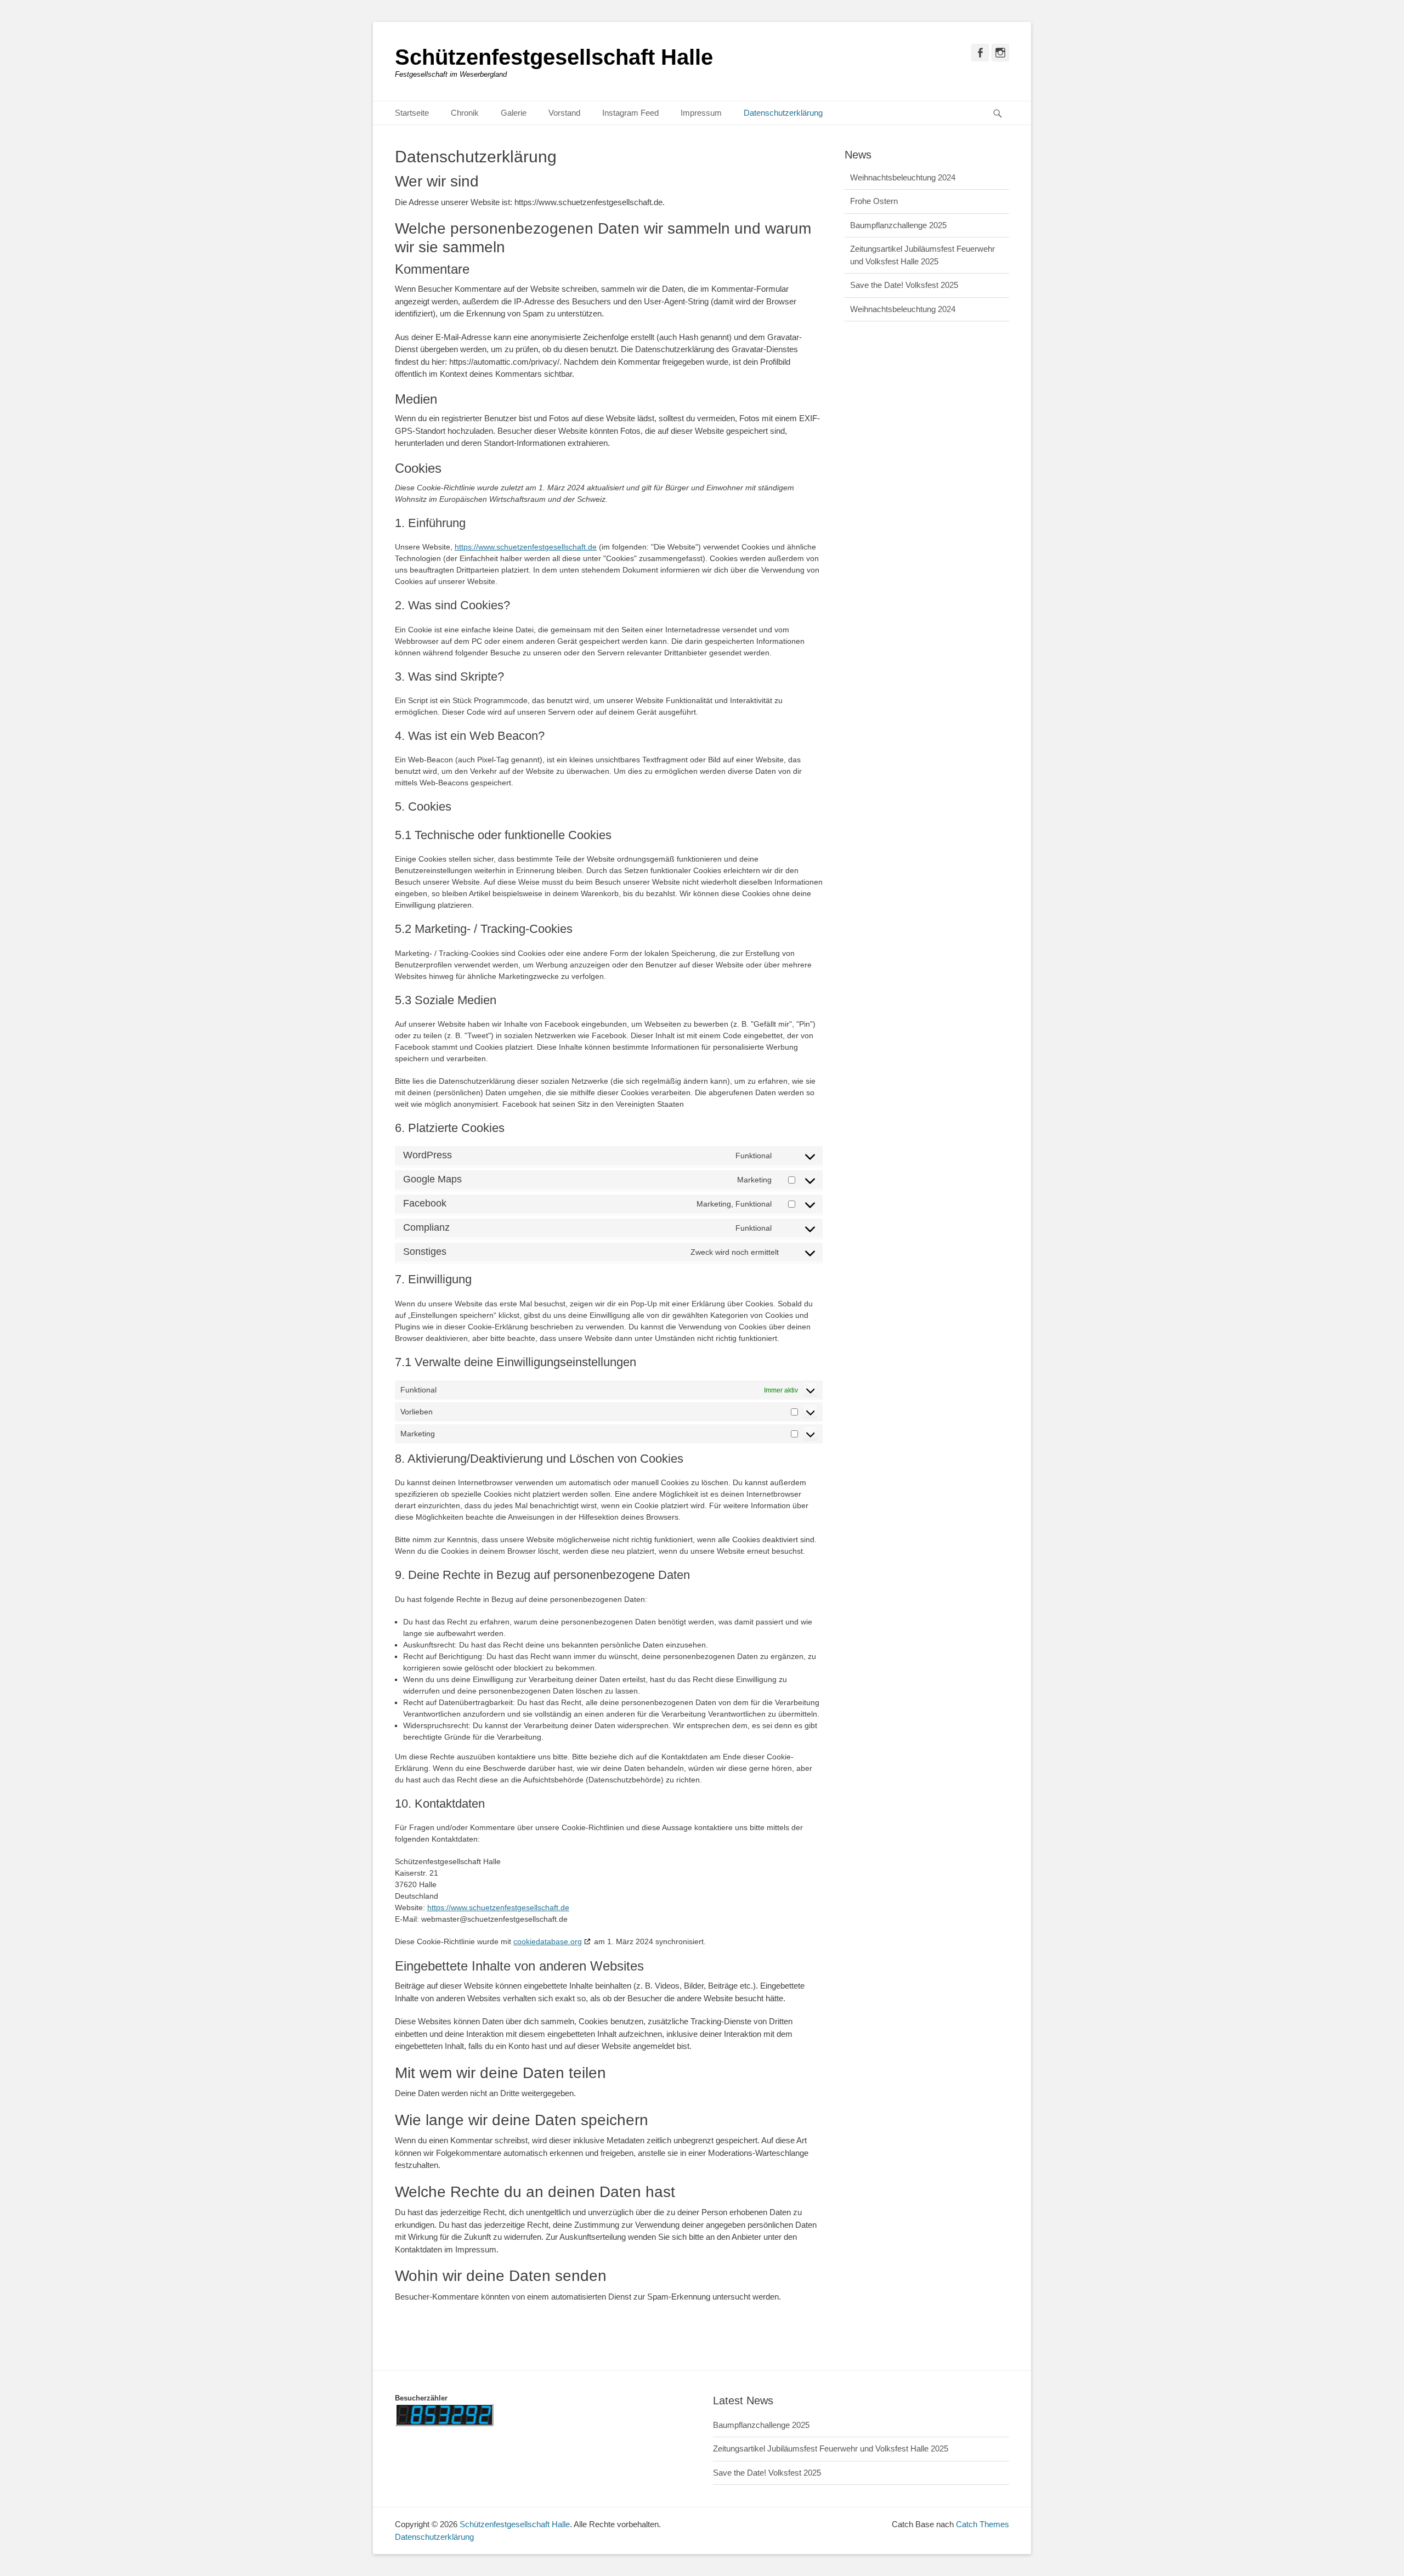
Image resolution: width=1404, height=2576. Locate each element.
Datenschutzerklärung (783, 113)
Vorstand (564, 113)
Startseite (412, 113)
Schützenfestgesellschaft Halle (554, 57)
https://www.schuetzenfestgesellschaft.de (526, 547)
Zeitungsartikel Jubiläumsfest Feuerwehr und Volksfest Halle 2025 (831, 2448)
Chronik (465, 113)
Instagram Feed (630, 113)
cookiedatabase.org (548, 1941)
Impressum (701, 113)
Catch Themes (983, 2524)
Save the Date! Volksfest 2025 (904, 263)
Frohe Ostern (874, 179)
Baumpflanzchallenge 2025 (898, 203)
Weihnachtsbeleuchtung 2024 (903, 287)
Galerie (514, 113)
